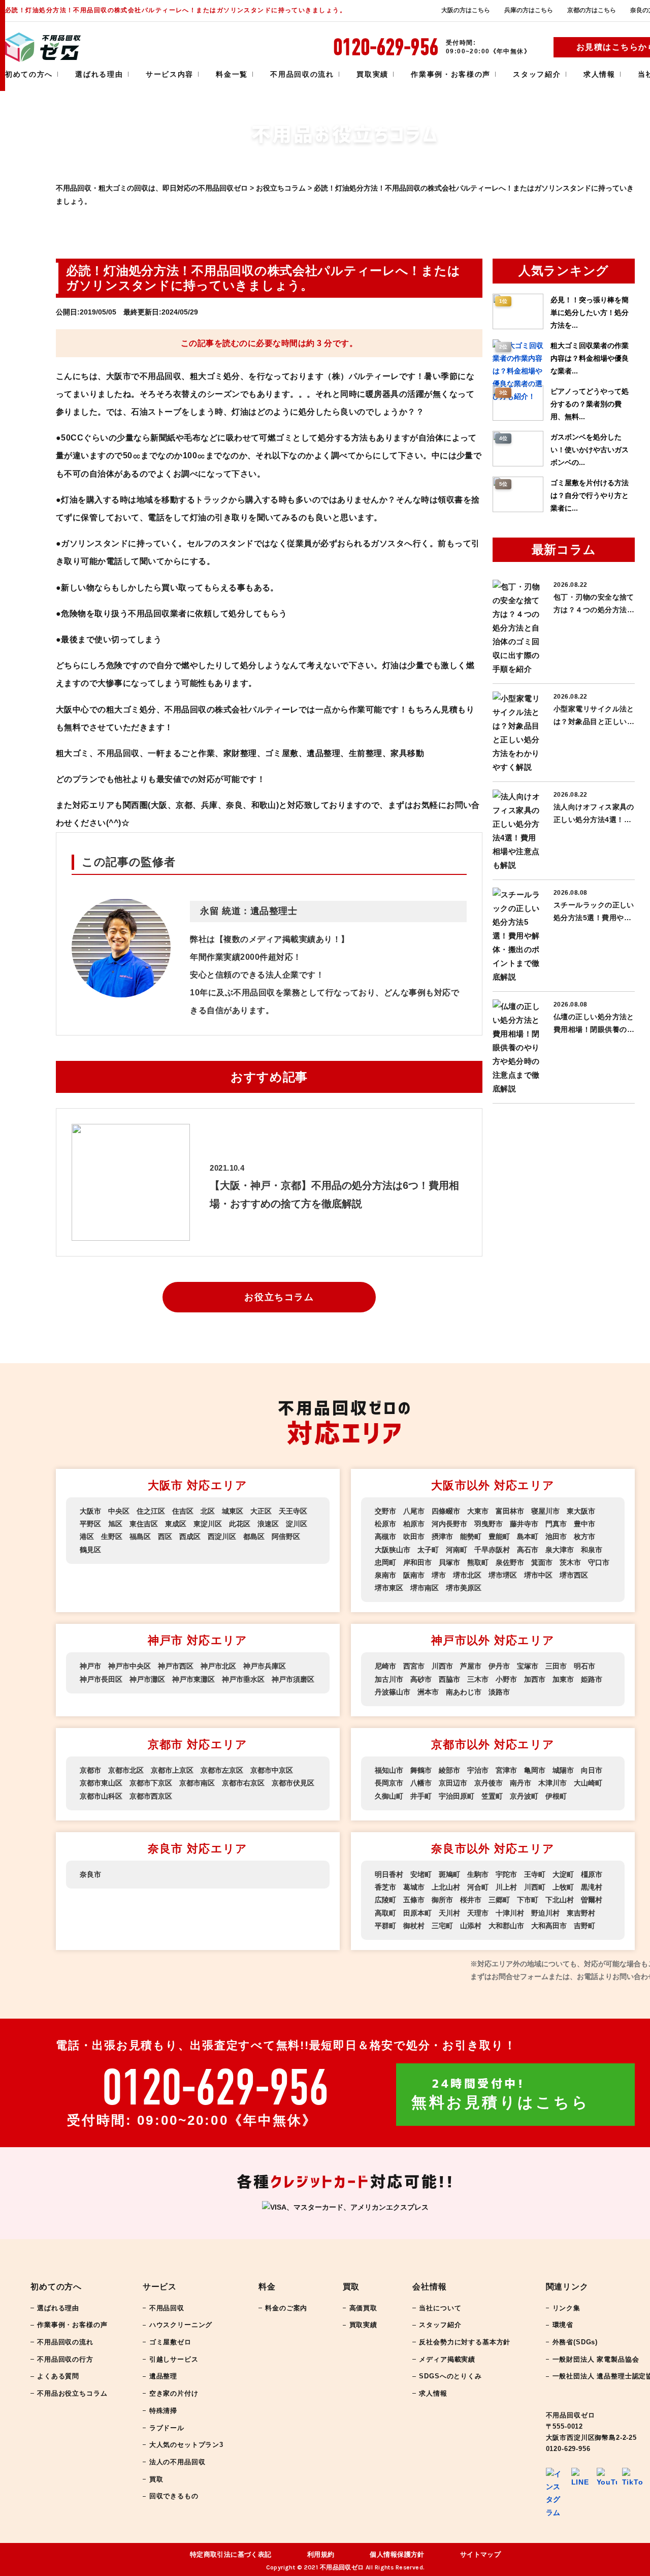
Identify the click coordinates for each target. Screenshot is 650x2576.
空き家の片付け (174, 2393)
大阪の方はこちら (466, 10)
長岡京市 (389, 1783)
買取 (156, 2479)
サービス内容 (170, 74)
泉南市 (385, 1575)
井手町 (421, 1796)
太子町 (428, 1550)
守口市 (599, 1562)
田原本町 (417, 1913)
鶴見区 (90, 1550)
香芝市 (385, 1887)
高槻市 (385, 1536)
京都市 (90, 1770)
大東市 (478, 1511)
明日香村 (389, 1874)
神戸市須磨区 (293, 1679)
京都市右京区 (243, 1783)
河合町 (478, 1887)
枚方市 (584, 1536)
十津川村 (510, 1913)
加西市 (535, 1679)
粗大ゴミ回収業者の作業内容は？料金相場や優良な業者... (590, 358)
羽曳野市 (489, 1524)
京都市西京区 (151, 1796)
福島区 (140, 1536)
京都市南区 (197, 1783)
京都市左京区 (222, 1770)
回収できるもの (174, 2496)
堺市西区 (574, 1575)
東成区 (176, 1524)
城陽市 (563, 1770)
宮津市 (506, 1770)
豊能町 (499, 1536)
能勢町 (471, 1536)
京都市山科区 (101, 1796)
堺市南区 (425, 1588)
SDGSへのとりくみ (450, 2376)
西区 (165, 1536)
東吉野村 (581, 1913)
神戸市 (90, 1666)
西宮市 (414, 1666)
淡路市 (499, 1692)
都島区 (254, 1536)
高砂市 (421, 1679)
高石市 (528, 1550)
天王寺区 (293, 1511)
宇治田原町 (457, 1796)
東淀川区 (208, 1524)
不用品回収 (167, 2308)
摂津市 (442, 1536)
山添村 (471, 1926)
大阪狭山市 (393, 1550)
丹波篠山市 (393, 1692)
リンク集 (566, 2308)
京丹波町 (524, 1796)
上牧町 (563, 1887)
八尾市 (414, 1511)
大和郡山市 (506, 1926)
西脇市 (449, 1679)
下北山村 (560, 1900)
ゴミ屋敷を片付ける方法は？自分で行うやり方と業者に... (590, 495)
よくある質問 (58, 2376)
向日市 (592, 1770)
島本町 (528, 1536)
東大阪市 (581, 1511)
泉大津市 (560, 1550)
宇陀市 (506, 1874)
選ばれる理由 (99, 74)
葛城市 (414, 1887)
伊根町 (556, 1796)
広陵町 (385, 1900)
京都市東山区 (101, 1783)
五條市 (414, 1900)
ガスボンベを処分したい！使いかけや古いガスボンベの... (590, 450)
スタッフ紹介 (537, 74)
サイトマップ (481, 2554)
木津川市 (552, 1783)
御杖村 (414, 1926)
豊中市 (584, 1524)
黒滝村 (592, 1887)
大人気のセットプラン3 (186, 2445)
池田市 (556, 1536)
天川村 (449, 1913)
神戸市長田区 (101, 1679)
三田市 (556, 1666)
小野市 (506, 1679)
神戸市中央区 (129, 1666)
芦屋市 (471, 1666)
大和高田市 (549, 1926)
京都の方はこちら (592, 10)
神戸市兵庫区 (265, 1666)
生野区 (112, 1536)
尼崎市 (385, 1666)
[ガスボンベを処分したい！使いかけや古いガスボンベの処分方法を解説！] (518, 464)
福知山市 (389, 1770)
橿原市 (592, 1874)
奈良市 (90, 1874)
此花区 (240, 1524)
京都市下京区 (151, 1783)
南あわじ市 (464, 1692)
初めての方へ (29, 74)
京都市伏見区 (293, 1783)
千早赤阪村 (492, 1550)
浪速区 (268, 1524)
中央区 (119, 1511)
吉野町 (584, 1926)
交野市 (385, 1511)
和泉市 (592, 1550)
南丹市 (521, 1783)
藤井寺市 (524, 1524)
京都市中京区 (272, 1770)
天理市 (478, 1913)
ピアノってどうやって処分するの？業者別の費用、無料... (590, 404)
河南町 (457, 1550)
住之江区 (151, 1511)
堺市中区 (538, 1575)
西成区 (190, 1536)
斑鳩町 (449, 1874)
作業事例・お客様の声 (451, 74)
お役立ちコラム (279, 1297)
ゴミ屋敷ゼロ (170, 2342)
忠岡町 (385, 1562)
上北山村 (446, 1887)
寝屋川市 (545, 1511)
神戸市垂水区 (243, 1679)
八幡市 (421, 1783)
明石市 (584, 1666)
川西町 (535, 1887)
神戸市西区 (176, 1666)
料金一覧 (232, 74)
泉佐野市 (510, 1562)
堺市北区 (467, 1575)
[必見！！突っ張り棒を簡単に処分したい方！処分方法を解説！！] (518, 327)
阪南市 (414, 1575)
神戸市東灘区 (193, 1679)
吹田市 (414, 1536)
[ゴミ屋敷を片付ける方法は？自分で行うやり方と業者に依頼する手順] (518, 510)
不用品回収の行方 (65, 2359)
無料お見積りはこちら (500, 2094)
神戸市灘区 (147, 1679)
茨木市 (570, 1562)
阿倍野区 (286, 1536)
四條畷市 (446, 1511)
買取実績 (372, 74)
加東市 (563, 1679)
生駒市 (478, 1874)
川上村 (506, 1887)
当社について (440, 2308)
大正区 (261, 1511)
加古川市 (389, 1679)
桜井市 (471, 1900)
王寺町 (535, 1874)
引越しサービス (174, 2359)
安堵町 (421, 1874)
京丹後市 (489, 1783)
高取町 (385, 1913)
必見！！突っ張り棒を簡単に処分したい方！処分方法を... (590, 312)
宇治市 (478, 1770)
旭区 (115, 1524)
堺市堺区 (503, 1575)
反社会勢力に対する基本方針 (465, 2342)
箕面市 (542, 1562)
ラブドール (167, 2428)
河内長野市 (449, 1524)
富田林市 (510, 1511)
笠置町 (492, 1796)
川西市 (442, 1666)
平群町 (385, 1926)
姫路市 (592, 1679)
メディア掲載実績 (447, 2359)
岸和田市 (417, 1562)
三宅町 (442, 1926)
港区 (87, 1536)
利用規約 (321, 2554)
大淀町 (563, 1874)
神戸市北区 (218, 1666)
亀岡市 (535, 1770)
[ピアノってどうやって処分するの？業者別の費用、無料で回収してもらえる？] (518, 418)
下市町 (528, 1900)
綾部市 (449, 1770)
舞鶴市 (421, 1770)
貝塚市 (449, 1562)
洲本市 (428, 1692)
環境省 (563, 2325)
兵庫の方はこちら (529, 10)
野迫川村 (545, 1913)
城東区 (233, 1511)
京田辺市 (453, 1783)
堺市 (439, 1575)
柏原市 (414, 1524)
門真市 (556, 1524)
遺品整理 (163, 2376)
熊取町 (478, 1562)
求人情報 (599, 74)
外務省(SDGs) (575, 2342)
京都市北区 (126, 1770)
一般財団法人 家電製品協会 (596, 2359)
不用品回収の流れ (302, 74)
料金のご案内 (286, 2308)
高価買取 (363, 2308)
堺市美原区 (464, 1588)
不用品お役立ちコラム (72, 2393)
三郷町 (499, 1900)
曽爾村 (592, 1900)
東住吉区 (144, 1524)
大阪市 (90, 1511)
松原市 (385, 1524)
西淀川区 (222, 1536)
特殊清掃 (163, 2411)
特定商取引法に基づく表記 (231, 2554)
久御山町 (389, 1796)
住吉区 (183, 1511)
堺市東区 (389, 1588)
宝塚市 (528, 1666)
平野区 (90, 1524)
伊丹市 (499, 1666)
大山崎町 (588, 1783)
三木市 (478, 1679)
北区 (208, 1511)
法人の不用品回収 (177, 2462)
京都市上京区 (172, 1770)
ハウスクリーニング (181, 2325)
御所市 (442, 1900)
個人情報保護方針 (397, 2554)
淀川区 (297, 1524)
